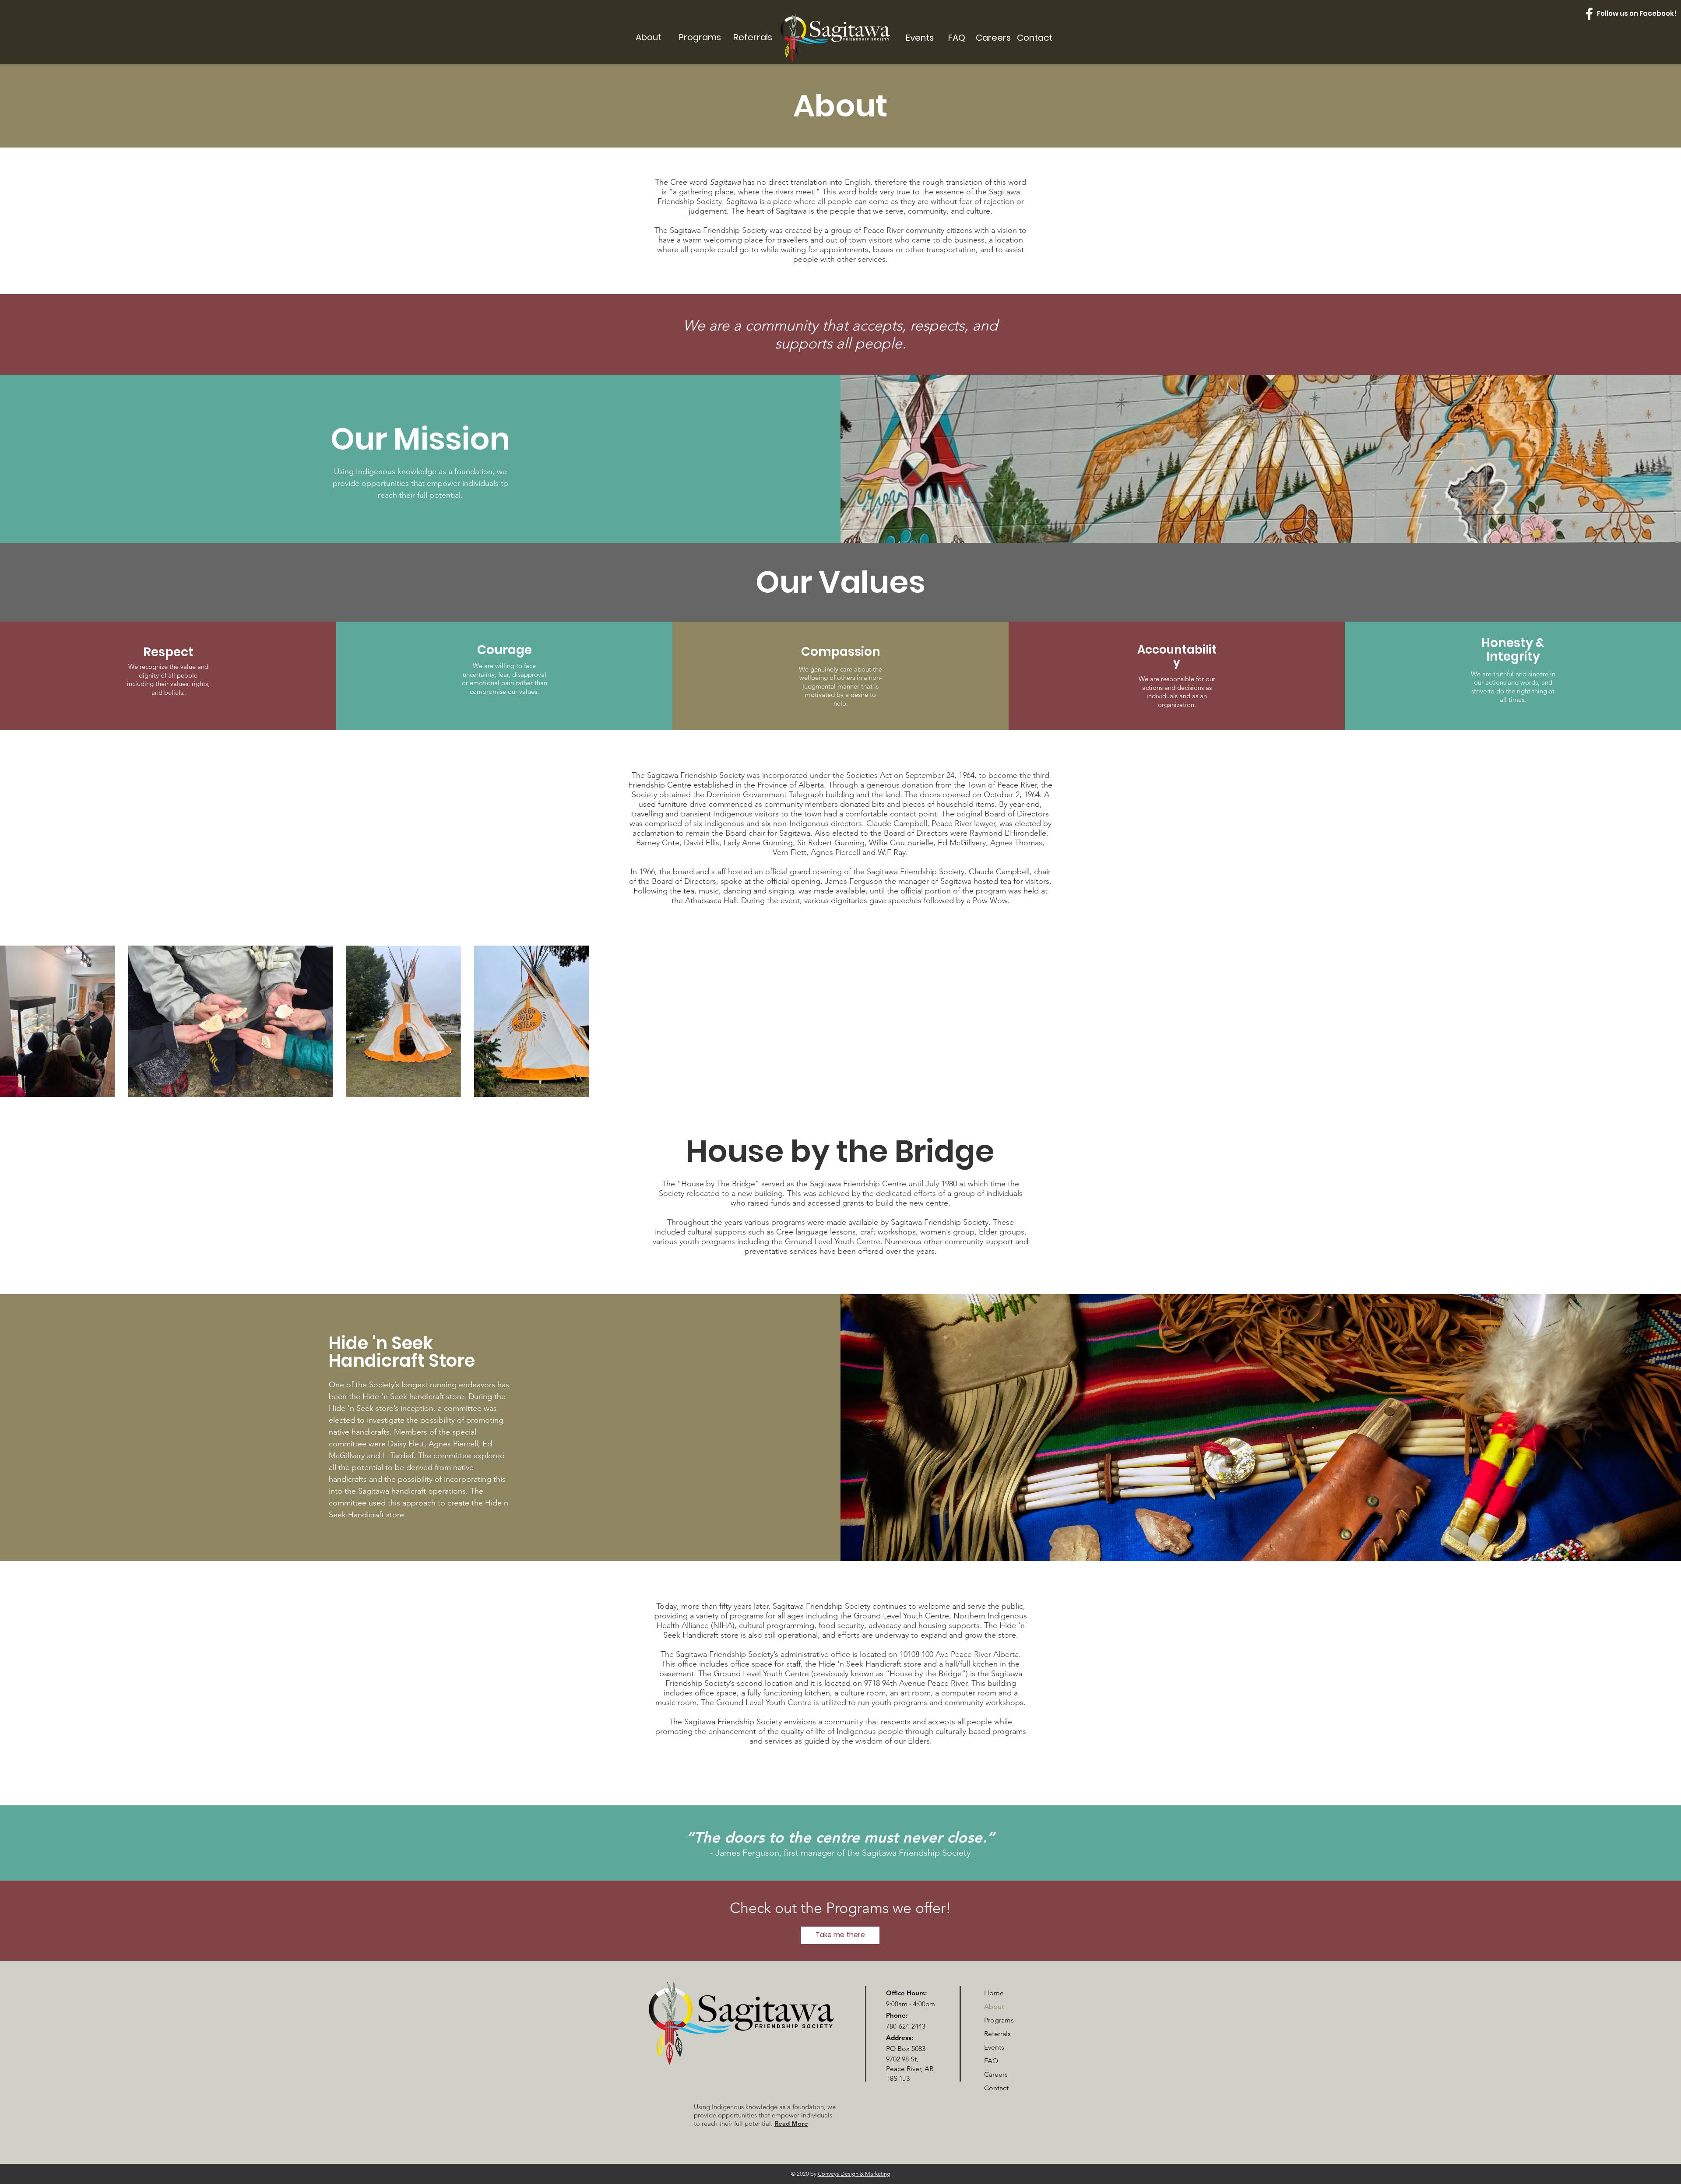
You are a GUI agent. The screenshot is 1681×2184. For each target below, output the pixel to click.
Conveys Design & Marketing (854, 2174)
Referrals (997, 2034)
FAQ (991, 2061)
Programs (999, 2020)
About (994, 2006)
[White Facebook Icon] (1589, 14)
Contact (996, 2088)
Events (994, 2047)
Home (994, 1993)
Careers (996, 2074)
